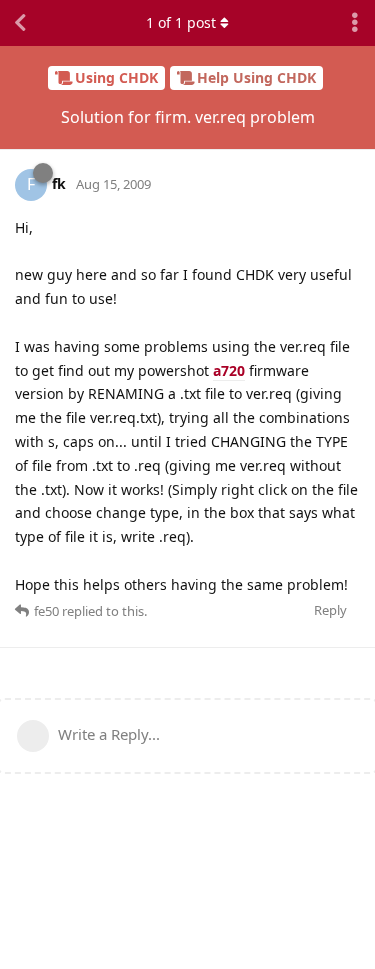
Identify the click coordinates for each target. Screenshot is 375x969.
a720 (229, 370)
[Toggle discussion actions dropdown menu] (355, 23)
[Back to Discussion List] (20, 23)
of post (181, 22)
